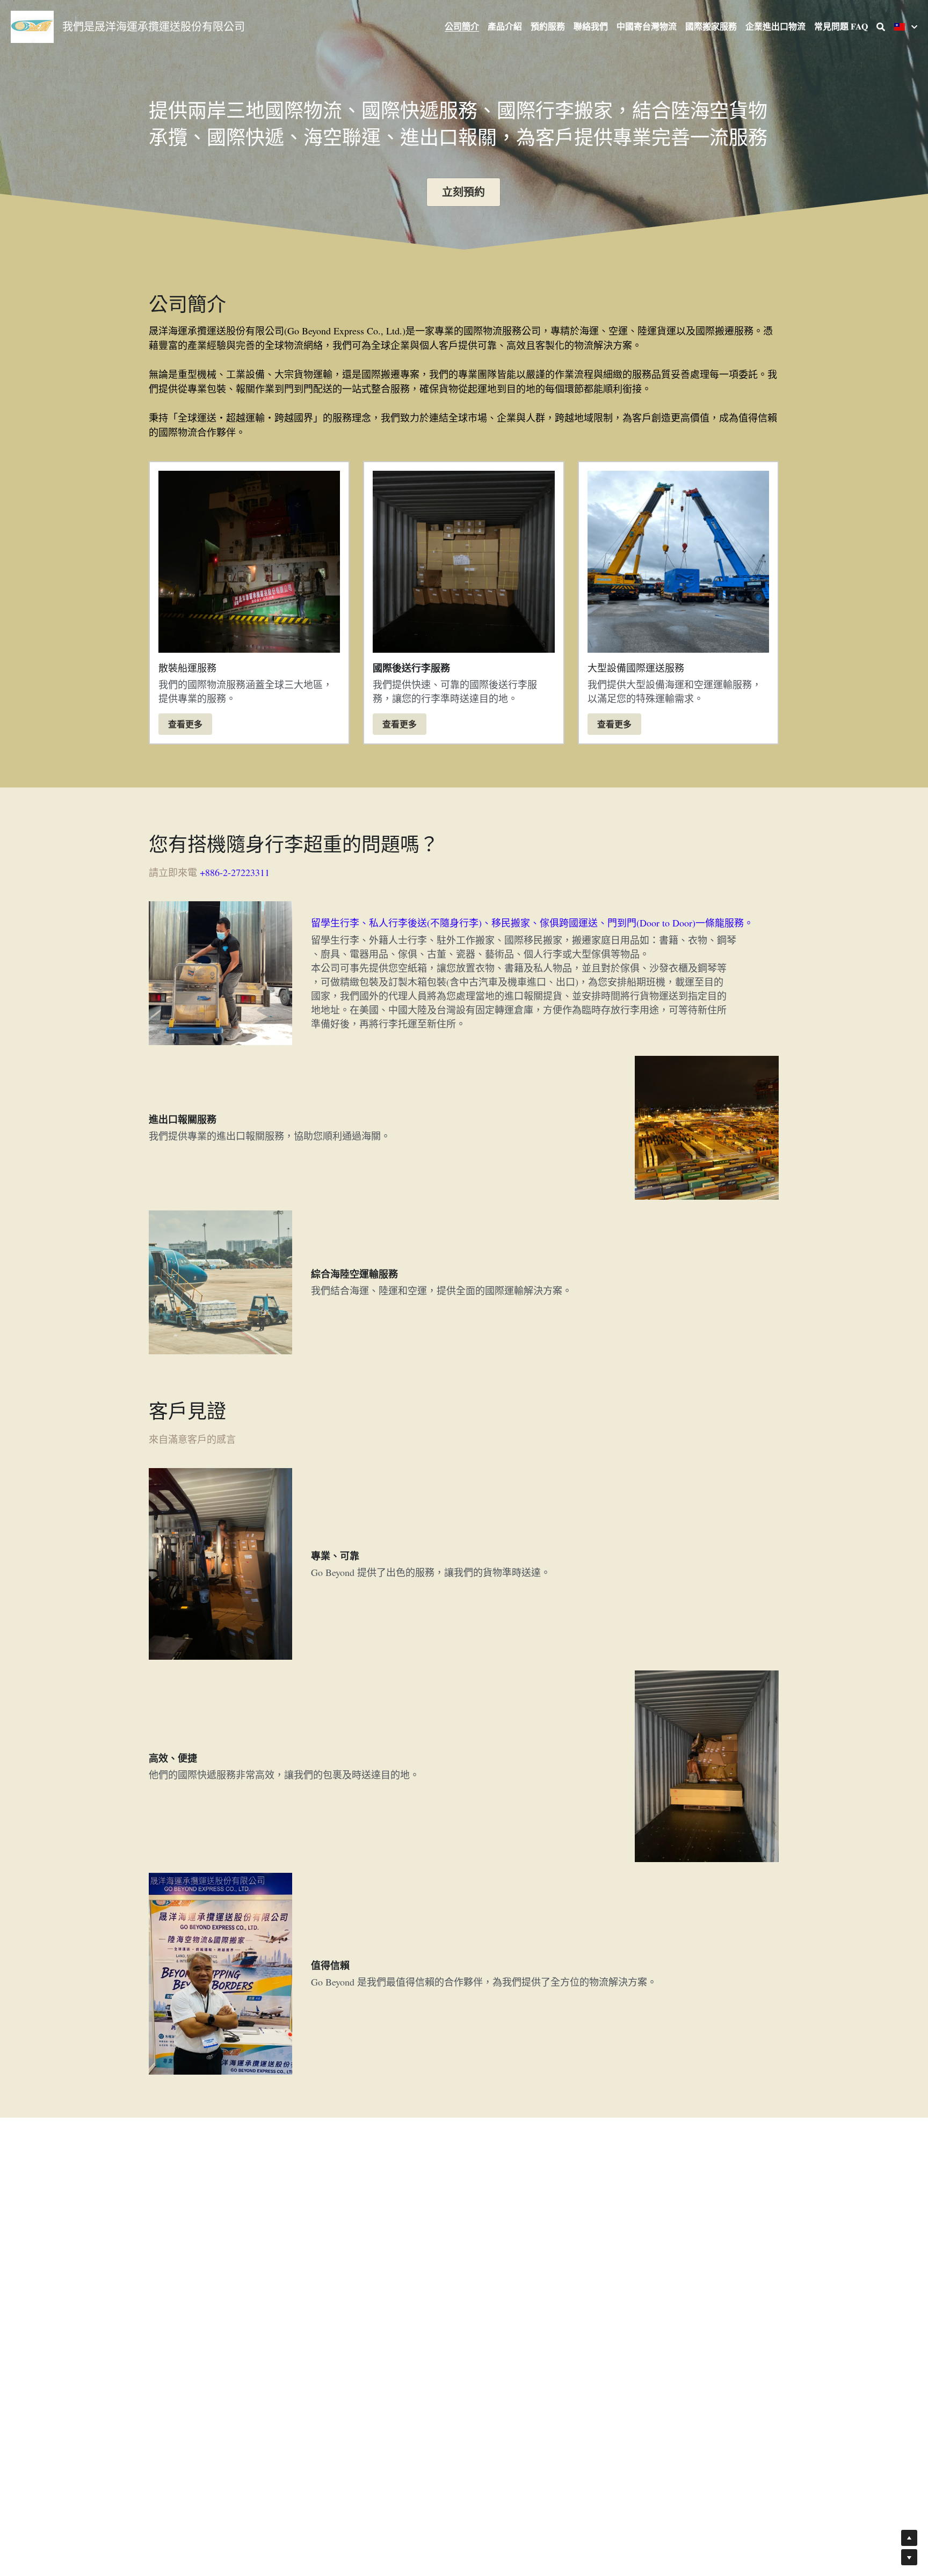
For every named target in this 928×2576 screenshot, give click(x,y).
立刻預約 (463, 192)
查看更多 (185, 724)
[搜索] (881, 27)
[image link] (32, 26)
